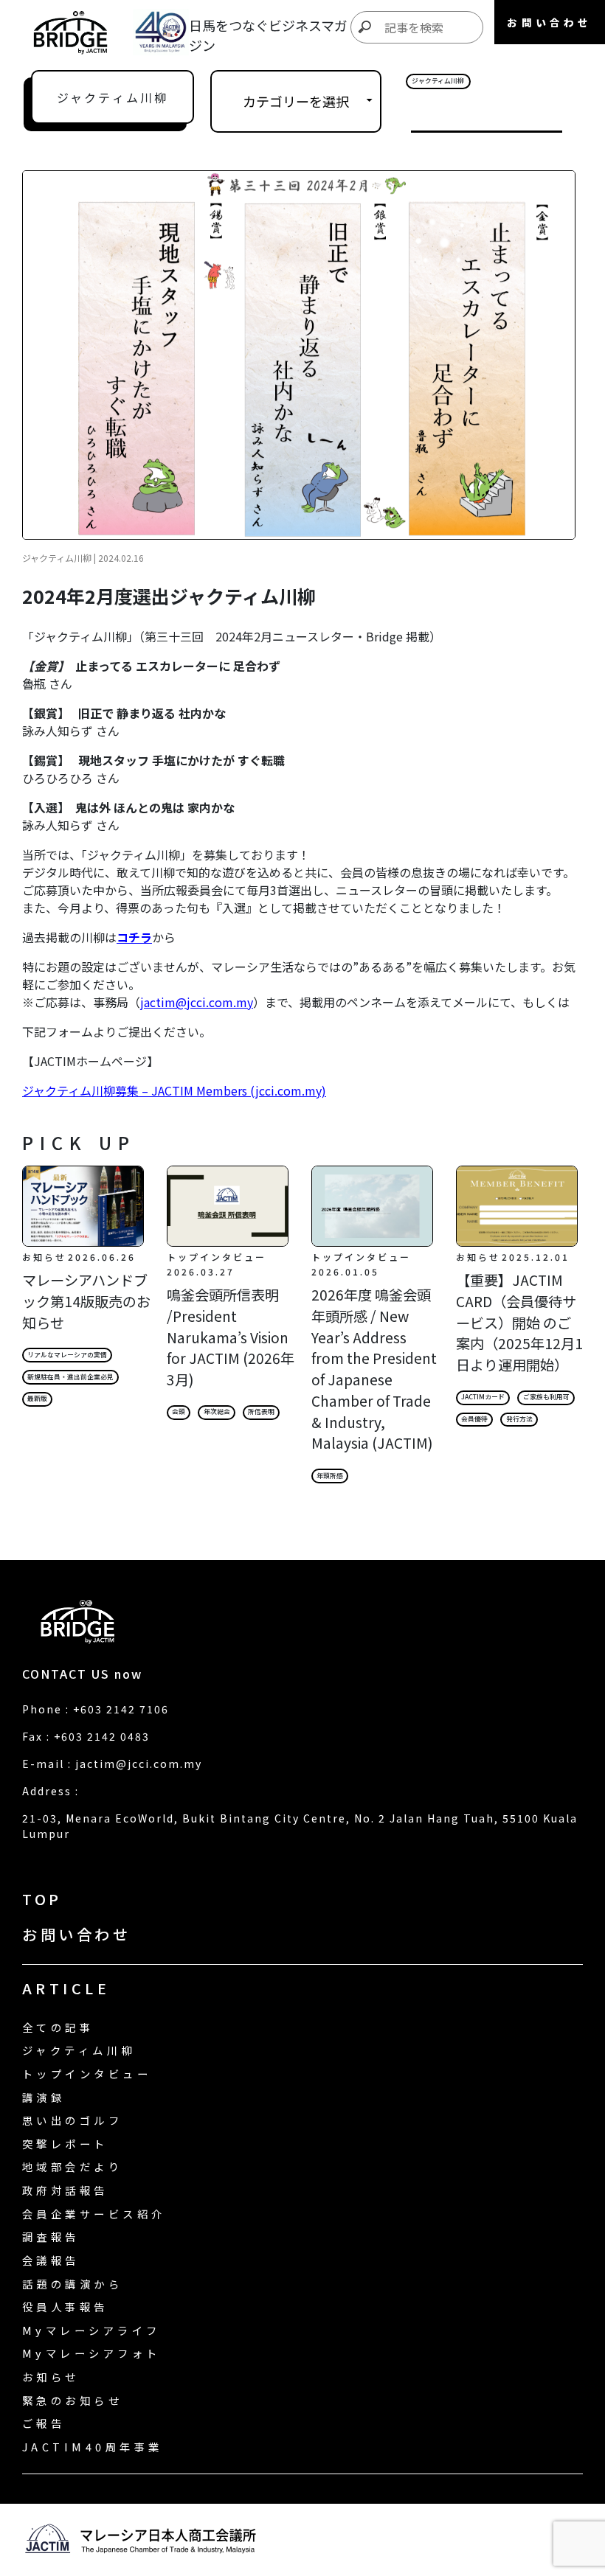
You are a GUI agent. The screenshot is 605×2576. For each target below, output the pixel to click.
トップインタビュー (87, 2074)
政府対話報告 (65, 2190)
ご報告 (44, 2423)
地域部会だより (72, 2166)
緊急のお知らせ (72, 2400)
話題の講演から (72, 2284)
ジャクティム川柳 (79, 2050)
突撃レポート (65, 2144)
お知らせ (51, 2377)
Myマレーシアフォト (91, 2353)
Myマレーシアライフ (91, 2330)
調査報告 (51, 2236)
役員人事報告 (65, 2307)
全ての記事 (58, 2027)
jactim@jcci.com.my (197, 1002)
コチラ (134, 937)
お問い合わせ (76, 1934)
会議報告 (51, 2260)
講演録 (44, 2097)
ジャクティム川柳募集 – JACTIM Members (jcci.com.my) (174, 1090)
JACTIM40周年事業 (93, 2447)
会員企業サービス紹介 (94, 2214)
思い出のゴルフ (72, 2120)
